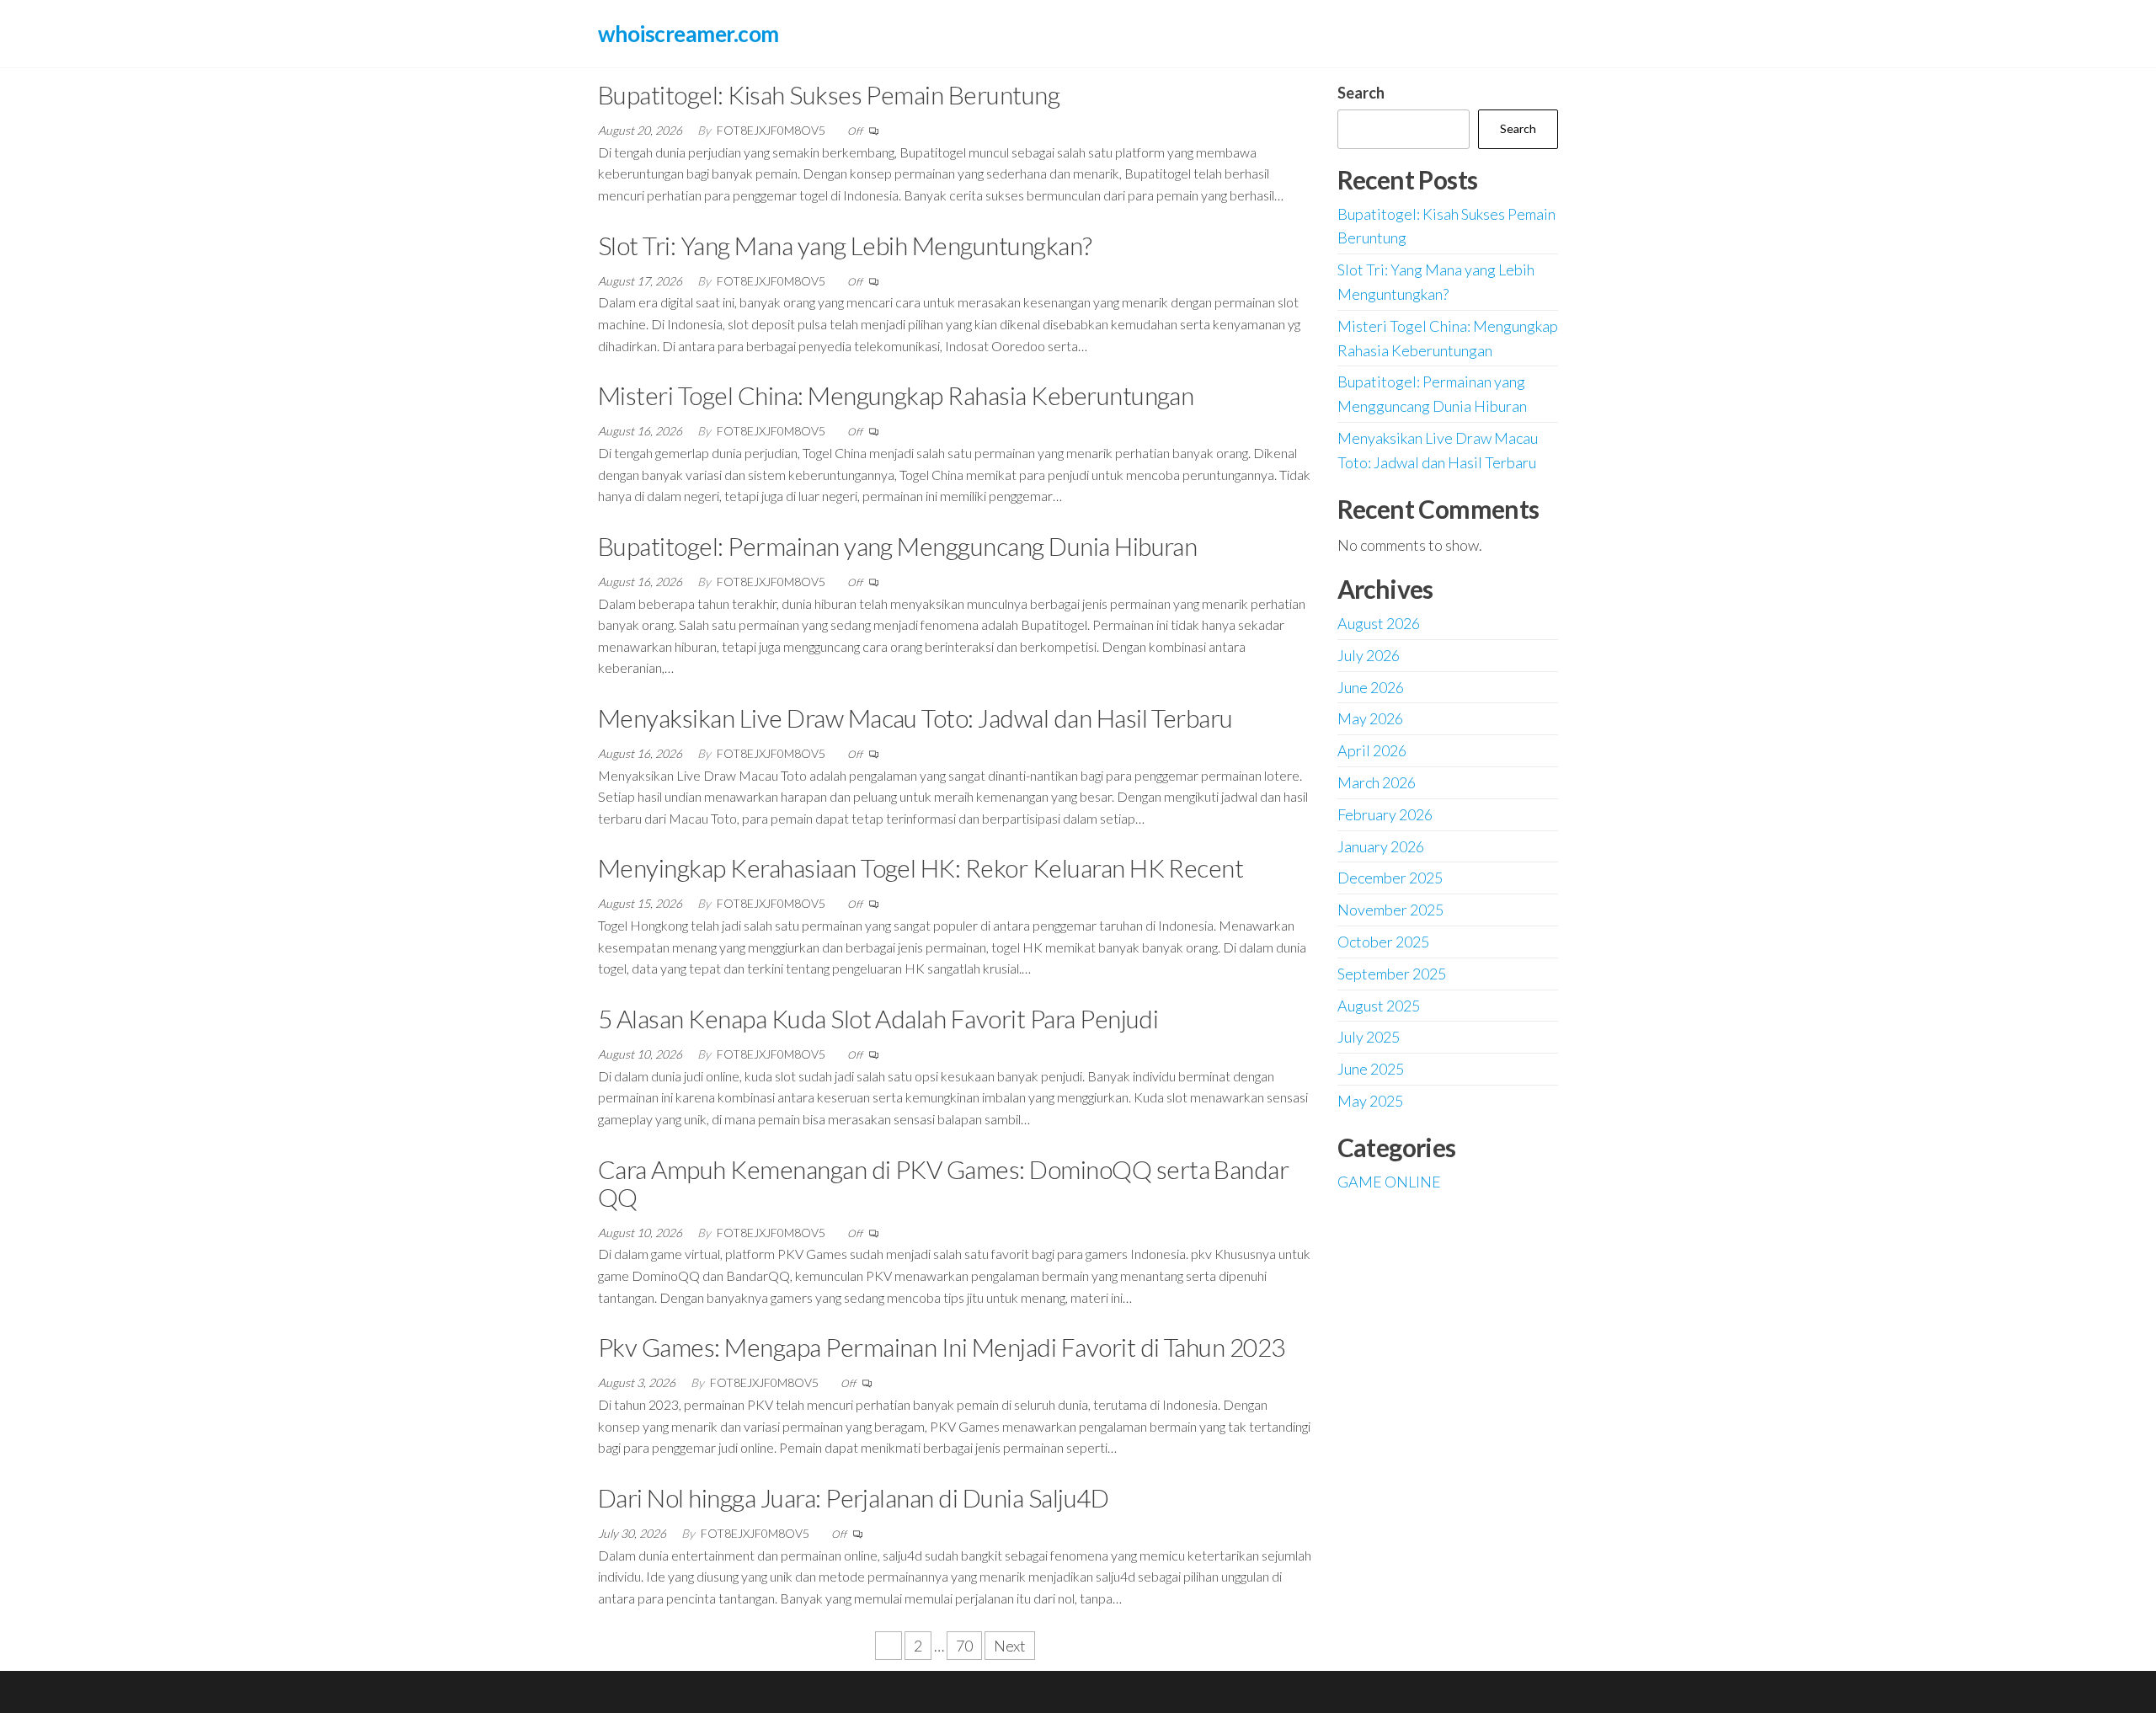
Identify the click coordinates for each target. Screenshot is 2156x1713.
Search (1361, 93)
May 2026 (1370, 718)
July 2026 (1369, 655)
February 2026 (1385, 814)
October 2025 (1383, 942)
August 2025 (1379, 1006)
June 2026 (1371, 687)
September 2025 (1392, 974)
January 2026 (1381, 846)
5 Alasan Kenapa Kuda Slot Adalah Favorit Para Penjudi (878, 1018)
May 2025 (1370, 1101)
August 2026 (1379, 623)
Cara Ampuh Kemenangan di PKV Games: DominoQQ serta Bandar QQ (943, 1183)
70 (964, 1646)
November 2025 (1390, 910)
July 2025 (1369, 1037)
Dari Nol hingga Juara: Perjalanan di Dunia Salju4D (853, 1497)
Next (1010, 1646)
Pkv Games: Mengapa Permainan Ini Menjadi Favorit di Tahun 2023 (942, 1347)
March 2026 (1377, 782)
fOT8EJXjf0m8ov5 (772, 130)
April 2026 (1372, 750)
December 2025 (1390, 878)
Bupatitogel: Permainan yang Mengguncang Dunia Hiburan (897, 546)
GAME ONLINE (1389, 1182)
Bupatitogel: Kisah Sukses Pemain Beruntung (829, 94)
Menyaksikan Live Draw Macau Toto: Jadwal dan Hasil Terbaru (915, 718)
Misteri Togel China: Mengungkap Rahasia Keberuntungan (896, 395)
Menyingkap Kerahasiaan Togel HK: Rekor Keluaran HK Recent (921, 867)
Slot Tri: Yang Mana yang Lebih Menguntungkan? (845, 245)
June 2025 (1371, 1069)
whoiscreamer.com (688, 34)
